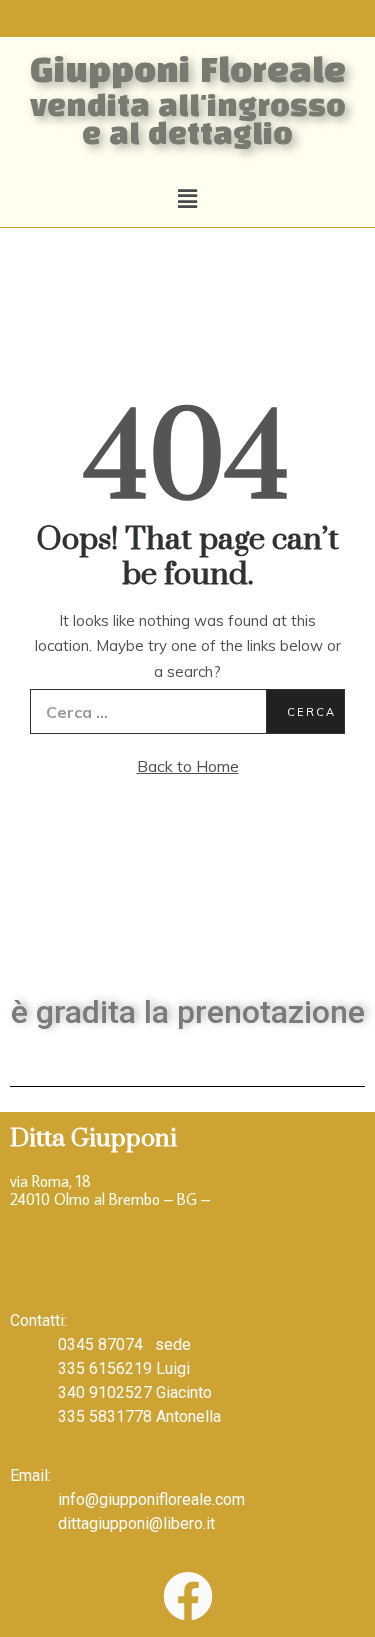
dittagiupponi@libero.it (136, 1523)
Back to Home (188, 766)
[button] (187, 198)
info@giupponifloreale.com (151, 1499)
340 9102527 (105, 1392)
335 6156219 (105, 1368)
